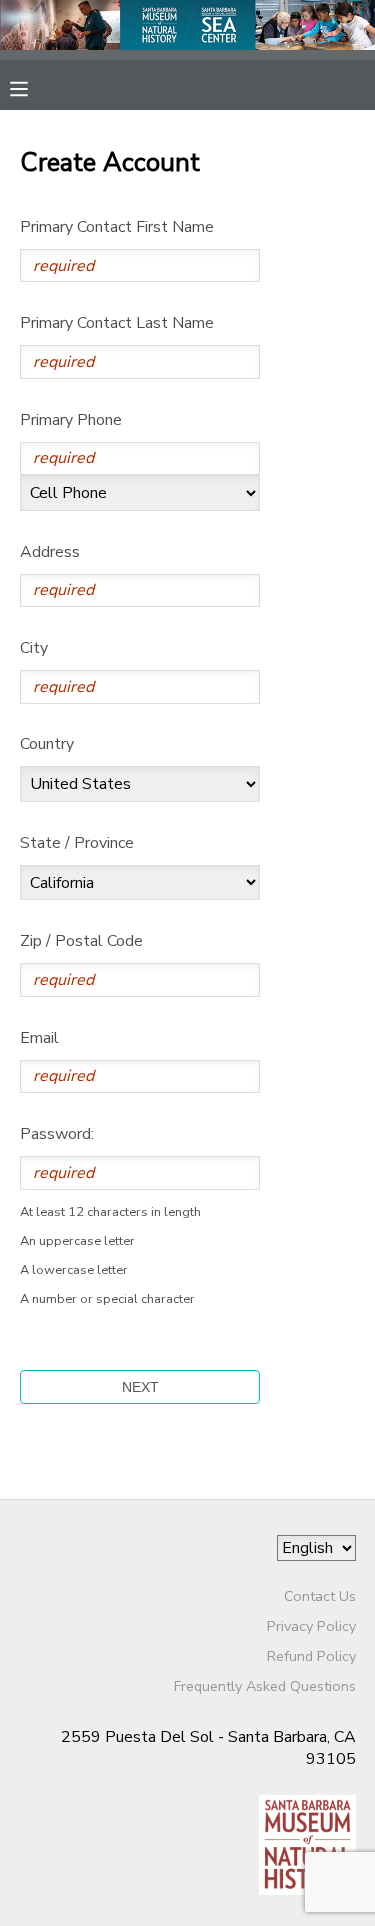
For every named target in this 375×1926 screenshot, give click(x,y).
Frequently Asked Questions (265, 1686)
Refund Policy (311, 1656)
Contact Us (320, 1596)
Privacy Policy (311, 1626)
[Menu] (34, 87)
